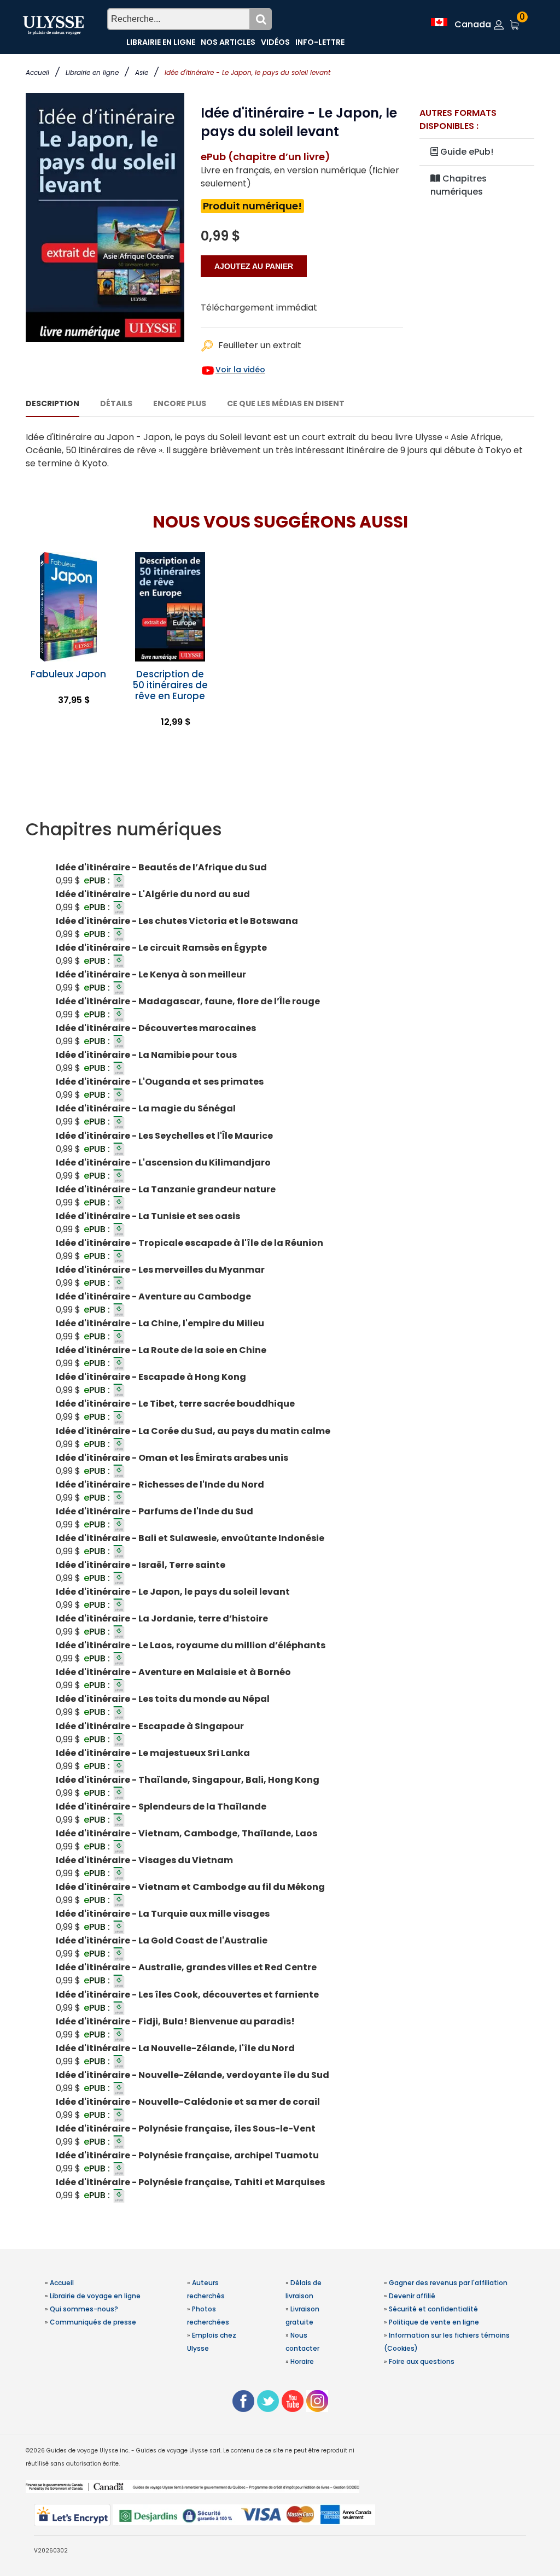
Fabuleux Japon (68, 674)
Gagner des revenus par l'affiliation (448, 2283)
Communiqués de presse (93, 2322)
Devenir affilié (412, 2296)
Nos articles (228, 42)
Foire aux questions (422, 2361)
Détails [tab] (116, 403)
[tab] (280, 829)
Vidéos (275, 42)
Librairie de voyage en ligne (95, 2296)
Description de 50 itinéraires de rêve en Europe (170, 685)
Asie (142, 72)
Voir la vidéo (240, 370)
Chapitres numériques (459, 185)
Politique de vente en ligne (434, 2322)
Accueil (37, 72)
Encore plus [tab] (180, 403)
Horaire (302, 2361)
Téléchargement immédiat (259, 308)
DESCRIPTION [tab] (52, 403)
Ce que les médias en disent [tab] (286, 403)
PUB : (98, 880)
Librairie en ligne (92, 72)
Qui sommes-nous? (84, 2309)
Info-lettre (320, 42)
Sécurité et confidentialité (433, 2309)
